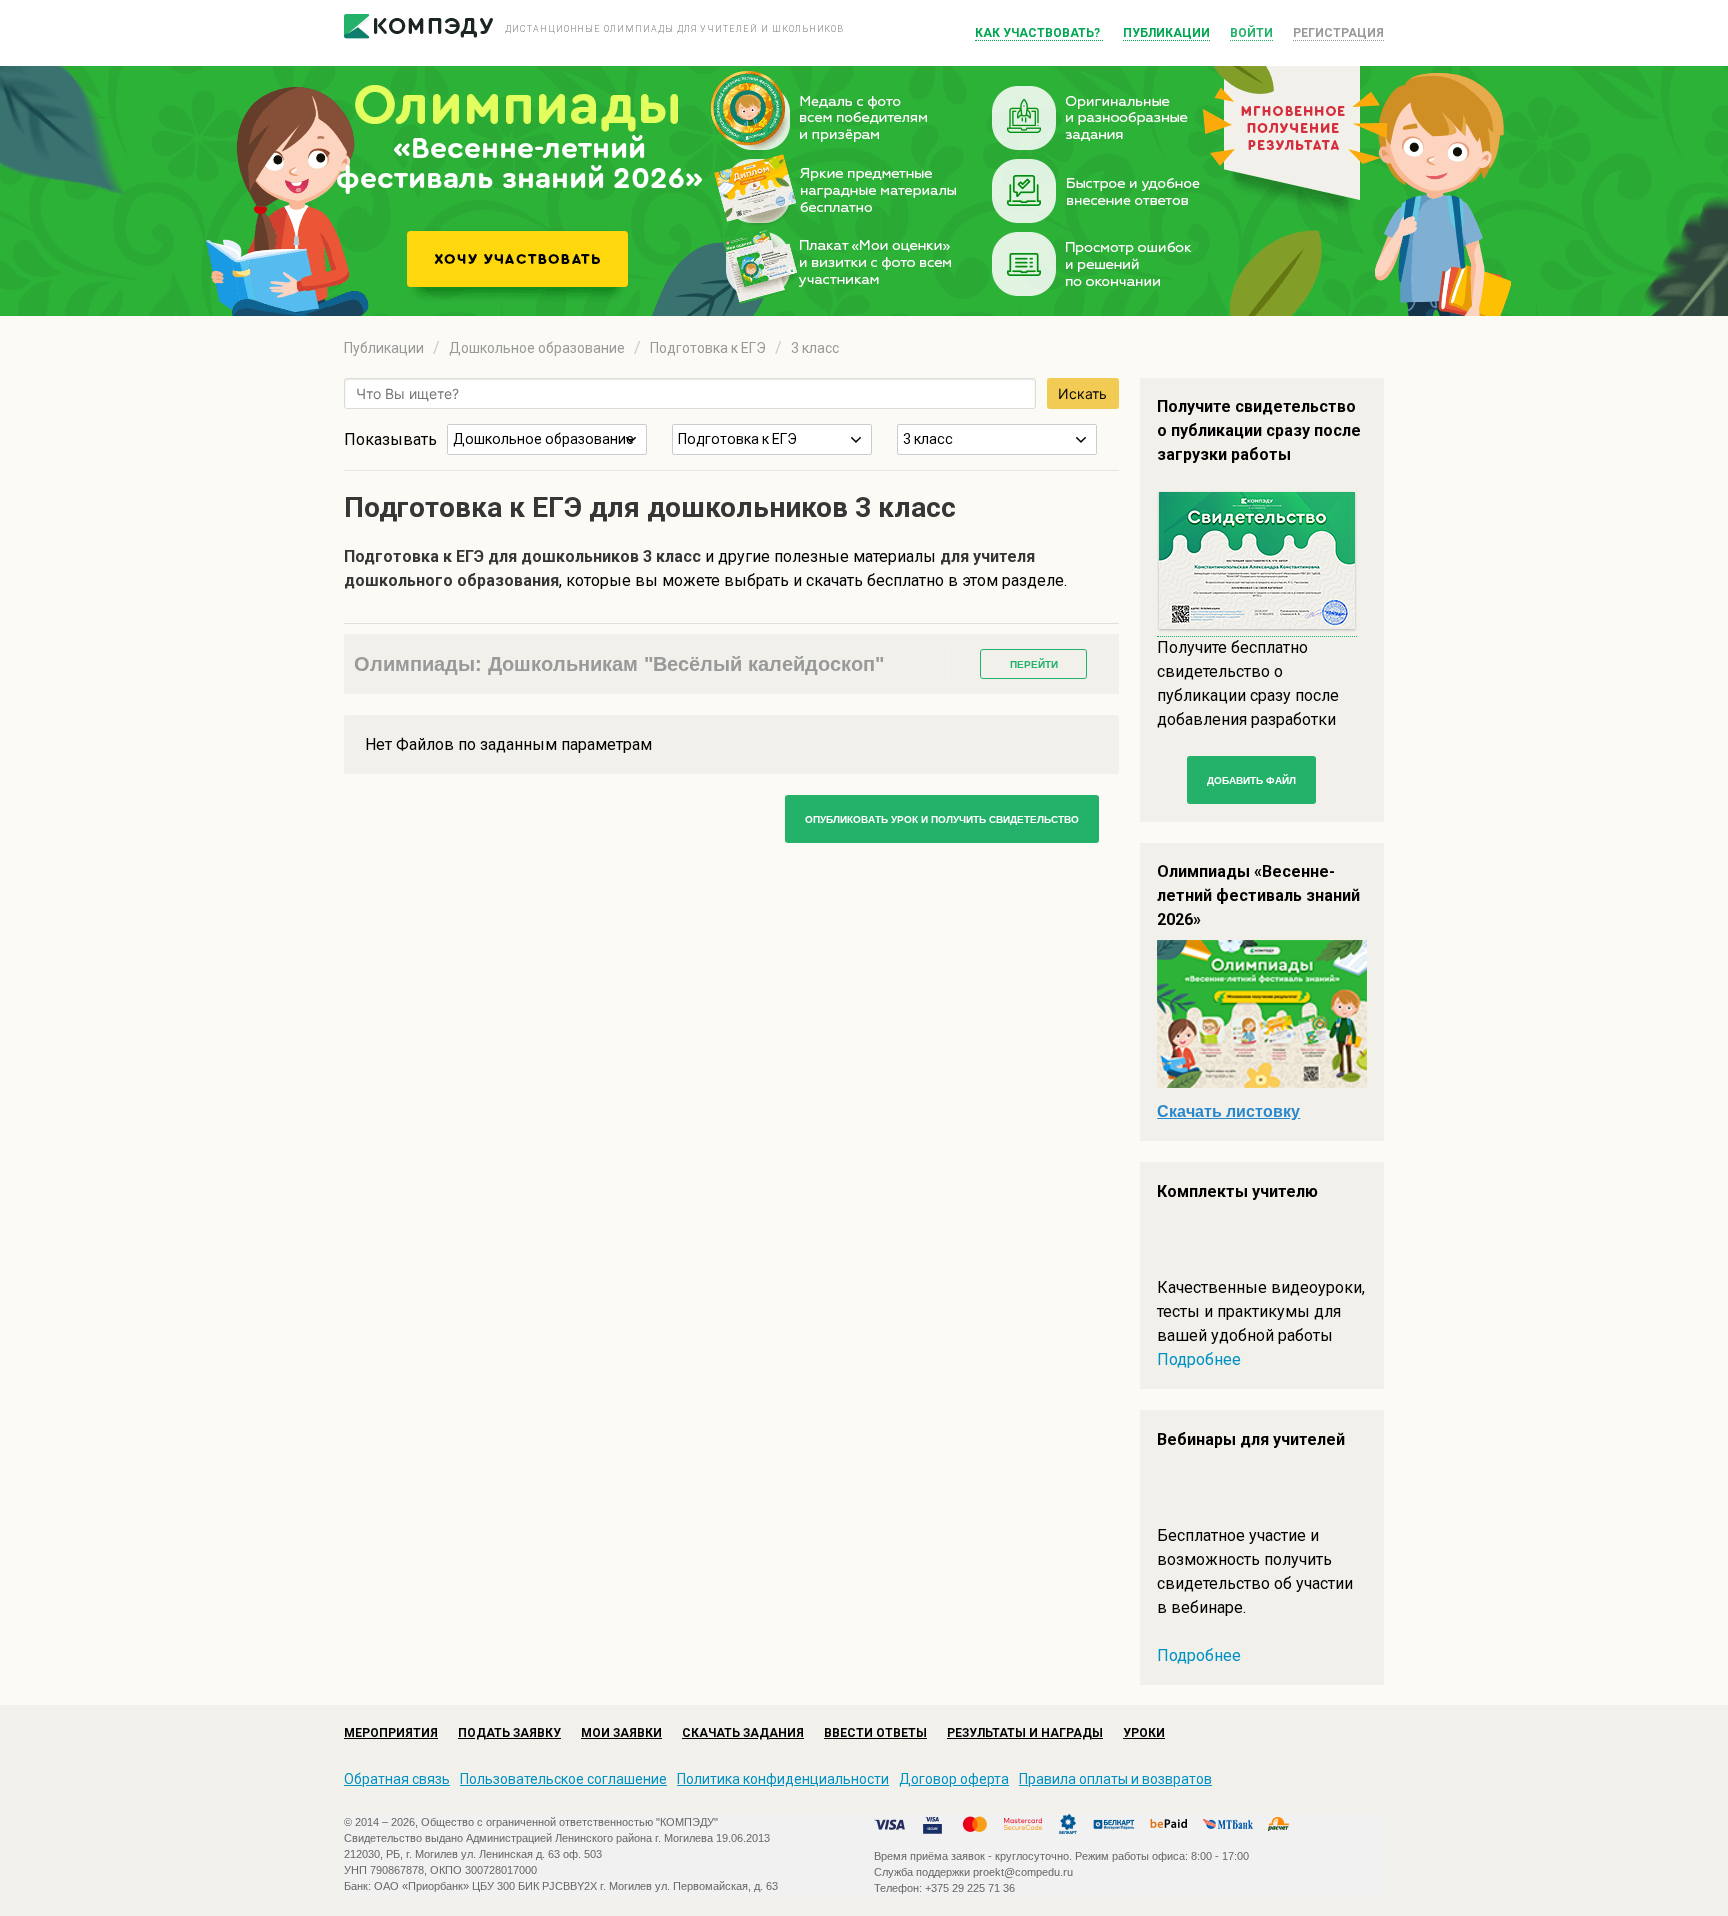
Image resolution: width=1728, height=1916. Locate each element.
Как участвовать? (1039, 33)
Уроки (1144, 1733)
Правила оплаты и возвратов (1115, 1779)
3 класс (815, 348)
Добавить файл (1251, 780)
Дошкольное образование (537, 348)
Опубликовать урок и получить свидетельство (942, 819)
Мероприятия (391, 1733)
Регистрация (1338, 33)
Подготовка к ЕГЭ (708, 348)
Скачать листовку (1228, 1111)
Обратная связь (397, 1779)
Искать (1082, 393)
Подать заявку (509, 1733)
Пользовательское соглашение (563, 1779)
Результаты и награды (1025, 1733)
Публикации (1166, 33)
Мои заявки (621, 1733)
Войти (1251, 33)
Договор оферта (954, 1779)
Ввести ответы (875, 1733)
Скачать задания (743, 1733)
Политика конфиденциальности (783, 1779)
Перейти (1034, 664)
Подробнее (1199, 1359)
